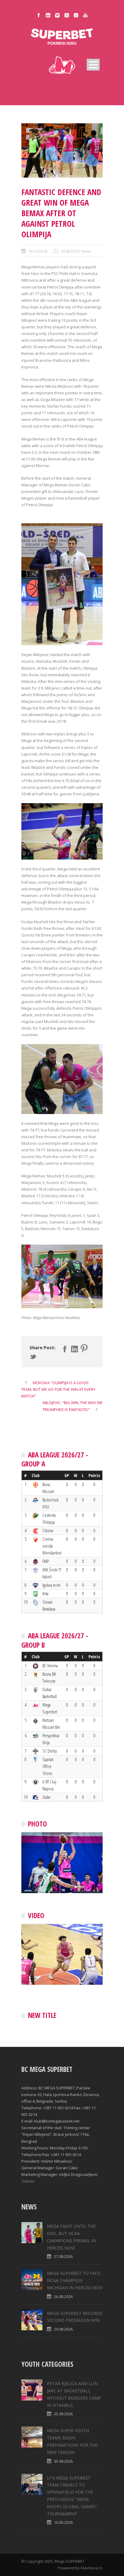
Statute (28, 2181)
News (86, 251)
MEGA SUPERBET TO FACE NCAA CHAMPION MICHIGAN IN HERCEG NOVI (75, 2280)
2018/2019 (70, 251)
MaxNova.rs (92, 2568)
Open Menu (93, 65)
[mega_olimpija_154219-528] (62, 150)
